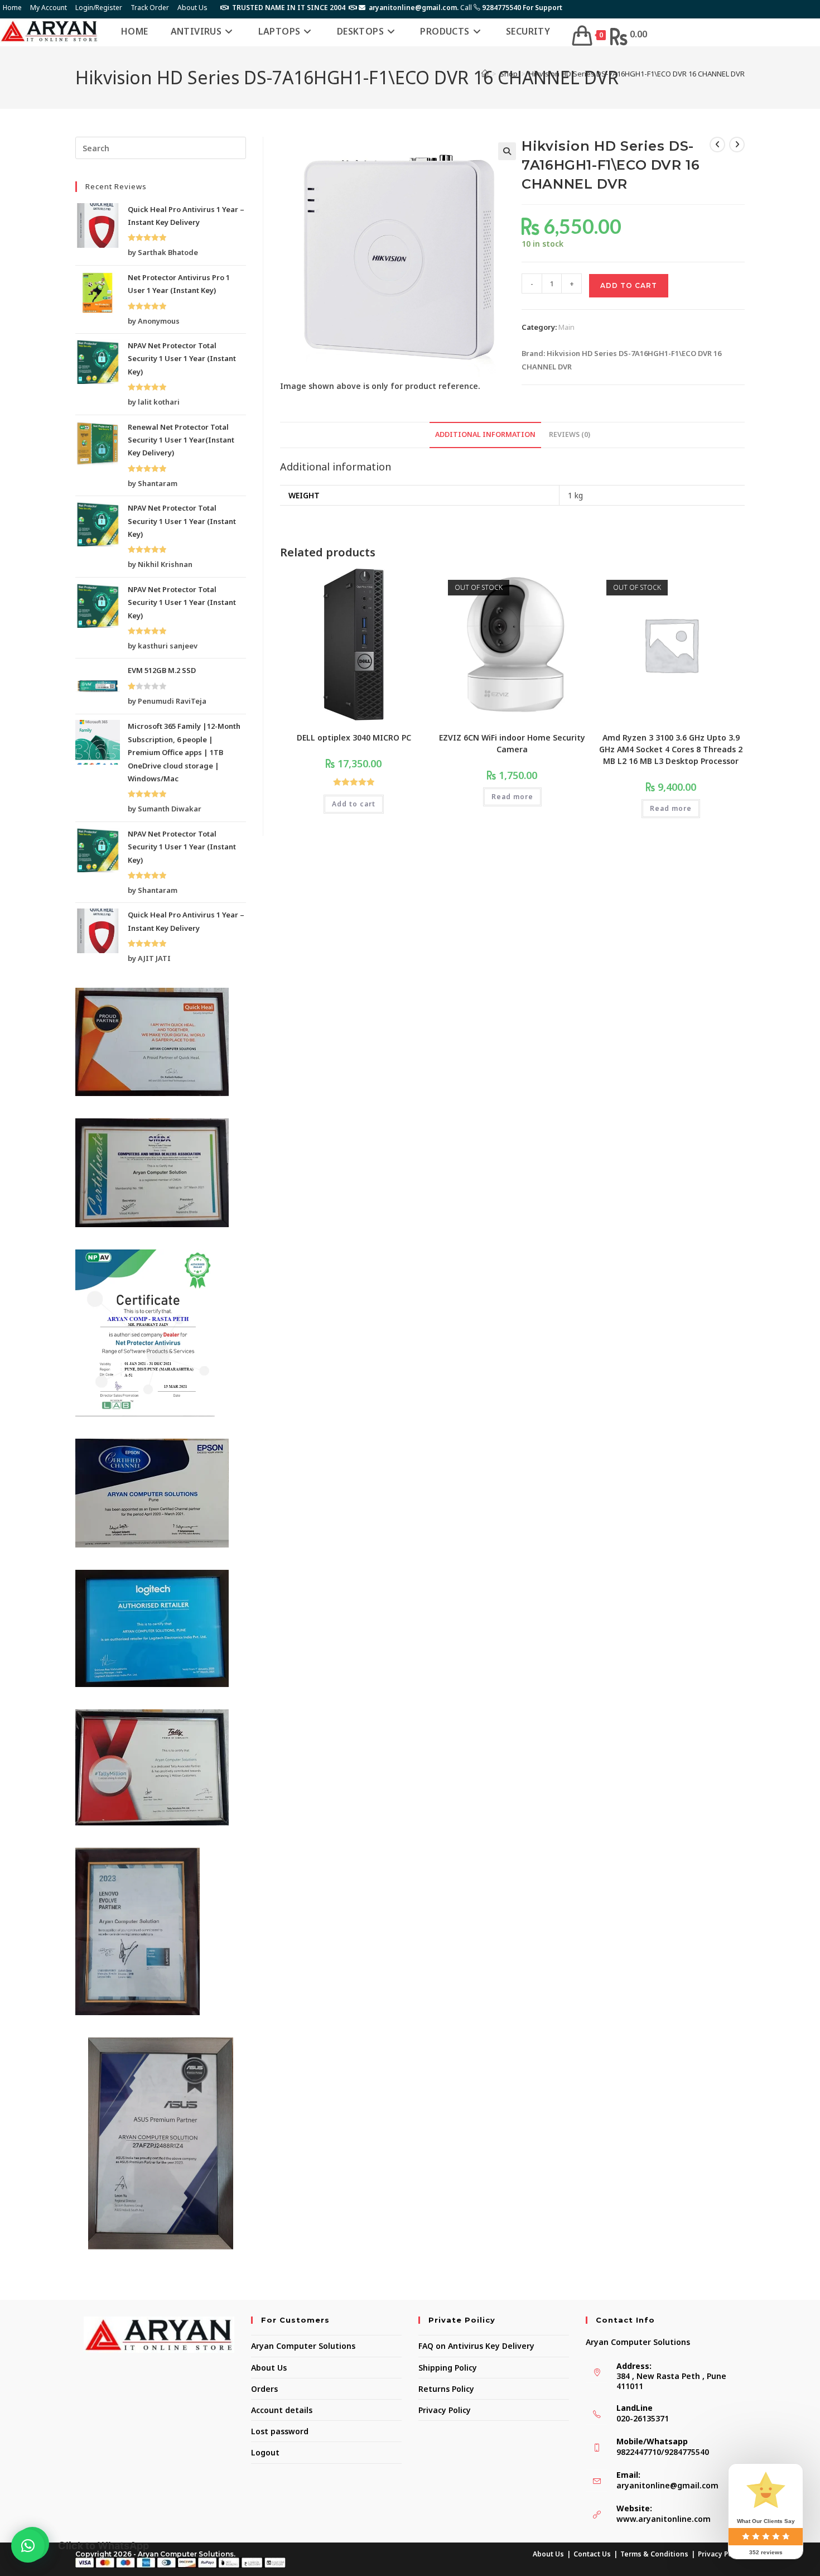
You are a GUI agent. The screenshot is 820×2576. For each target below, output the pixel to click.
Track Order (150, 8)
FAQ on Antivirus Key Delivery (476, 2346)
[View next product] (737, 145)
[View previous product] (717, 145)
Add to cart (629, 285)
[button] (507, 151)
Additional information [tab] (485, 434)
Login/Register (99, 8)
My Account (49, 8)
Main (566, 327)
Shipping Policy (448, 2368)
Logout (265, 2452)
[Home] (485, 74)
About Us (192, 8)
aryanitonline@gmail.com (667, 2485)
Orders (264, 2389)
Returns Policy (446, 2389)
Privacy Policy (445, 2410)
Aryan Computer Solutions (303, 2346)
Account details (282, 2410)
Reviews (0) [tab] (570, 434)
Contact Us (592, 2554)
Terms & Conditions (654, 2554)
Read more (512, 797)
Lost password (280, 2431)
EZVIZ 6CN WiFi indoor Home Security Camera (512, 743)
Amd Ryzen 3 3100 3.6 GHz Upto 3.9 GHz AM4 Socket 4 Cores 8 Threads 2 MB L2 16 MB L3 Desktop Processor (671, 749)
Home (12, 8)
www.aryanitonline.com (664, 2519)
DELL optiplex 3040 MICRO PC (354, 737)
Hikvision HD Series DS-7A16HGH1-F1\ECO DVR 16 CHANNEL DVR (637, 74)
